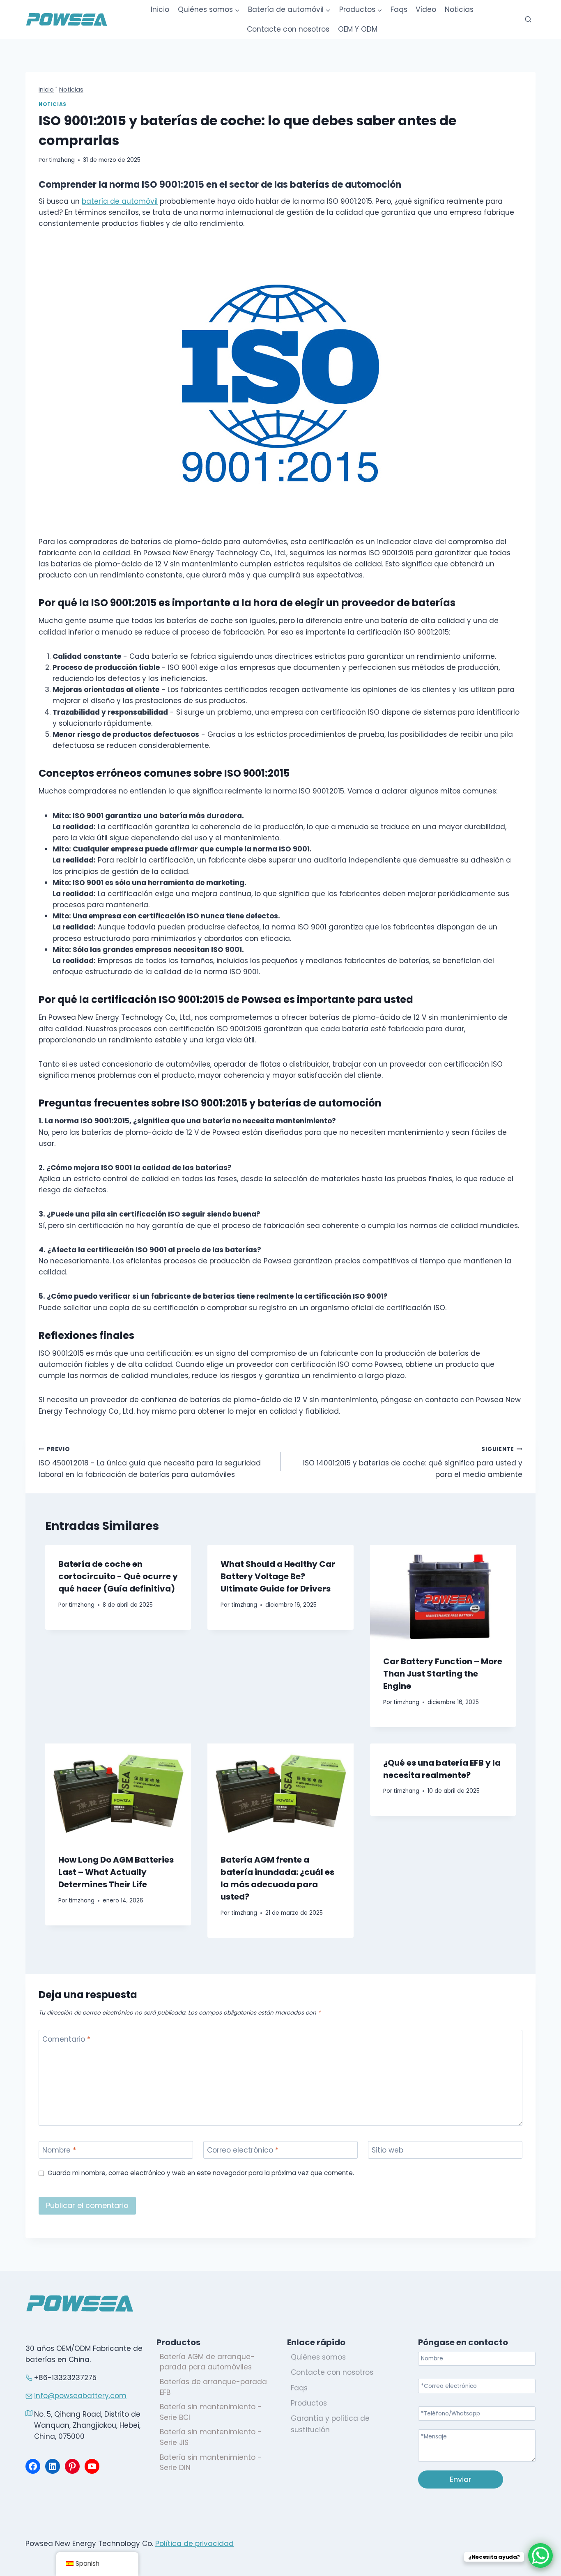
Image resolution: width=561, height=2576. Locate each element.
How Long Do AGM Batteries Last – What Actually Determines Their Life (116, 1872)
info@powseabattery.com (80, 2396)
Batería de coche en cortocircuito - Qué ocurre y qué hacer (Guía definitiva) (118, 1576)
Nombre (59, 2150)
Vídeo (426, 9)
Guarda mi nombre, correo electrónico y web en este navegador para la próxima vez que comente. (201, 2173)
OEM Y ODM (358, 29)
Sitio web (387, 2150)
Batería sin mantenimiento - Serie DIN (211, 2463)
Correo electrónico (243, 2150)
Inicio (160, 9)
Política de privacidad (194, 2544)
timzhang (62, 160)
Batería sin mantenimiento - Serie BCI (211, 2412)
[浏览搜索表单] (528, 20)
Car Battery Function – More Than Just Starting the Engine (443, 1674)
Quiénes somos (318, 2357)
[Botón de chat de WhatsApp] (540, 2555)
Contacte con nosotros (288, 29)
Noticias (459, 9)
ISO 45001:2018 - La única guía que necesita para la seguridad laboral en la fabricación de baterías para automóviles (150, 1462)
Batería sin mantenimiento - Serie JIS (211, 2437)
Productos (309, 2403)
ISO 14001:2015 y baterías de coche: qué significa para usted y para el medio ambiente (413, 1462)
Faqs (399, 9)
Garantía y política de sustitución (330, 2424)
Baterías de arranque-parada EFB (213, 2387)
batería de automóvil (120, 201)
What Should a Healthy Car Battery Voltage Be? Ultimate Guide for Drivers (278, 1576)
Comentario (66, 2039)
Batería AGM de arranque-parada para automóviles (207, 2362)
